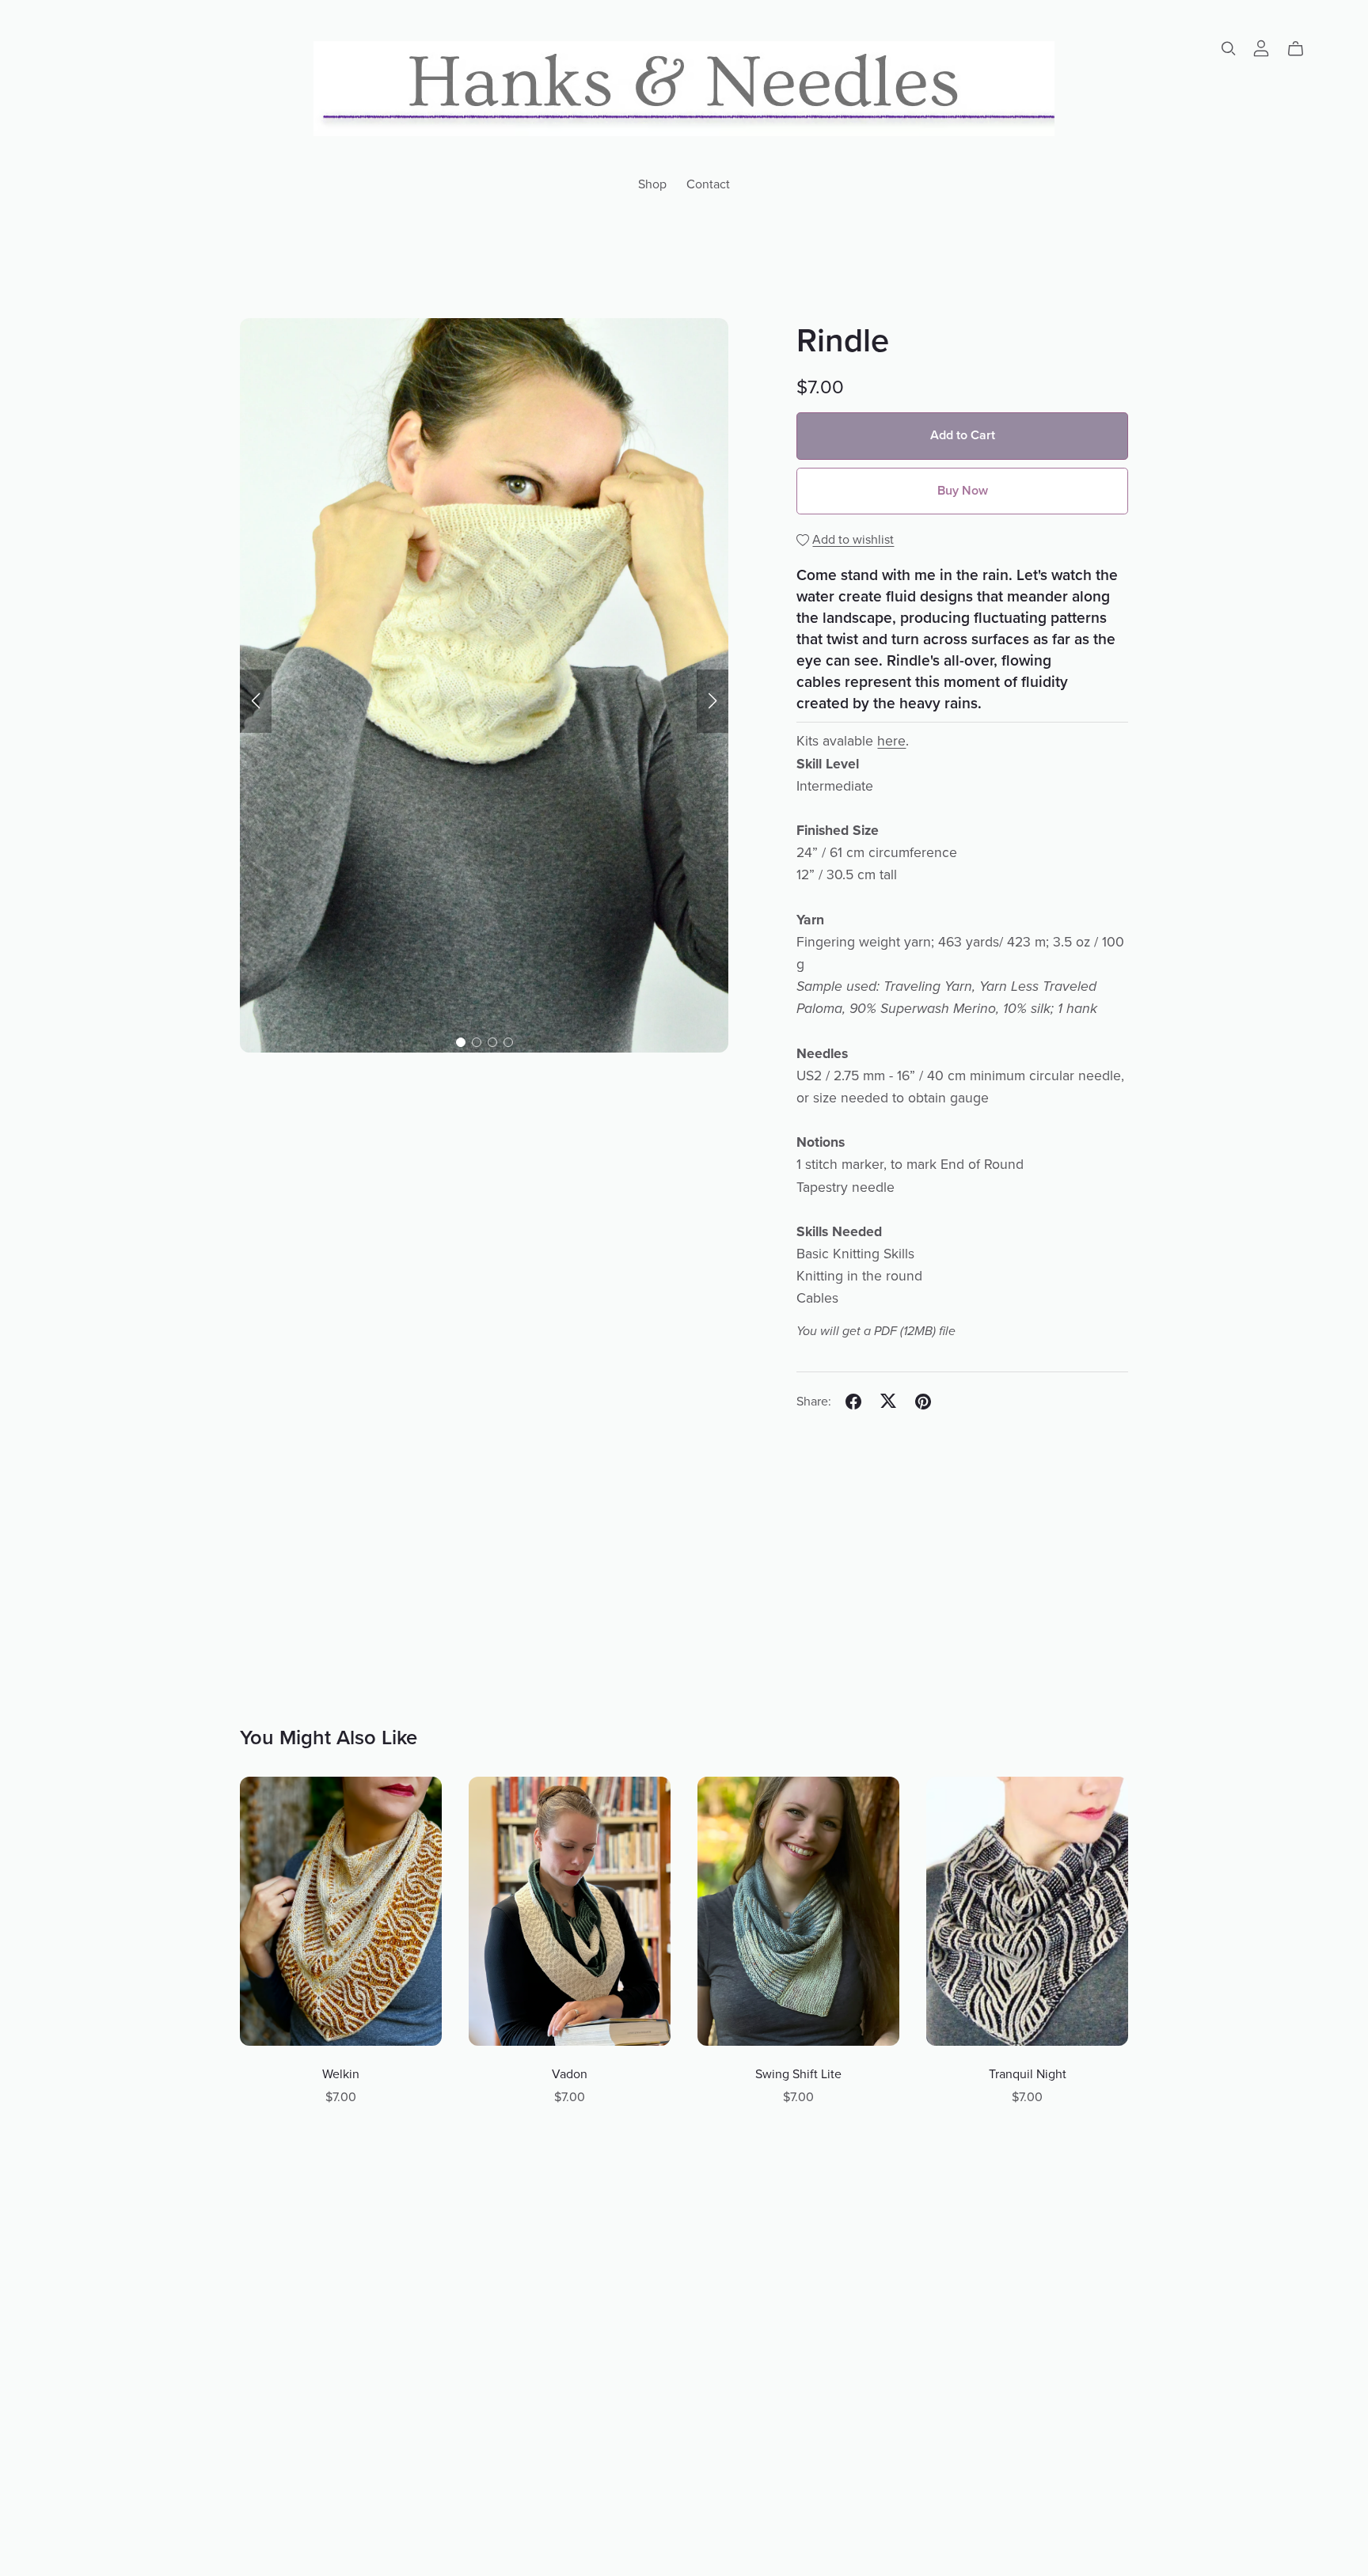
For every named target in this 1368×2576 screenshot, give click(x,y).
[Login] (1261, 47)
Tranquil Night (1028, 2074)
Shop (652, 184)
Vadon (570, 2074)
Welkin (341, 2074)
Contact (708, 184)
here (891, 741)
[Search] (1229, 49)
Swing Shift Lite (798, 2074)
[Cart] (1302, 49)
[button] (256, 701)
